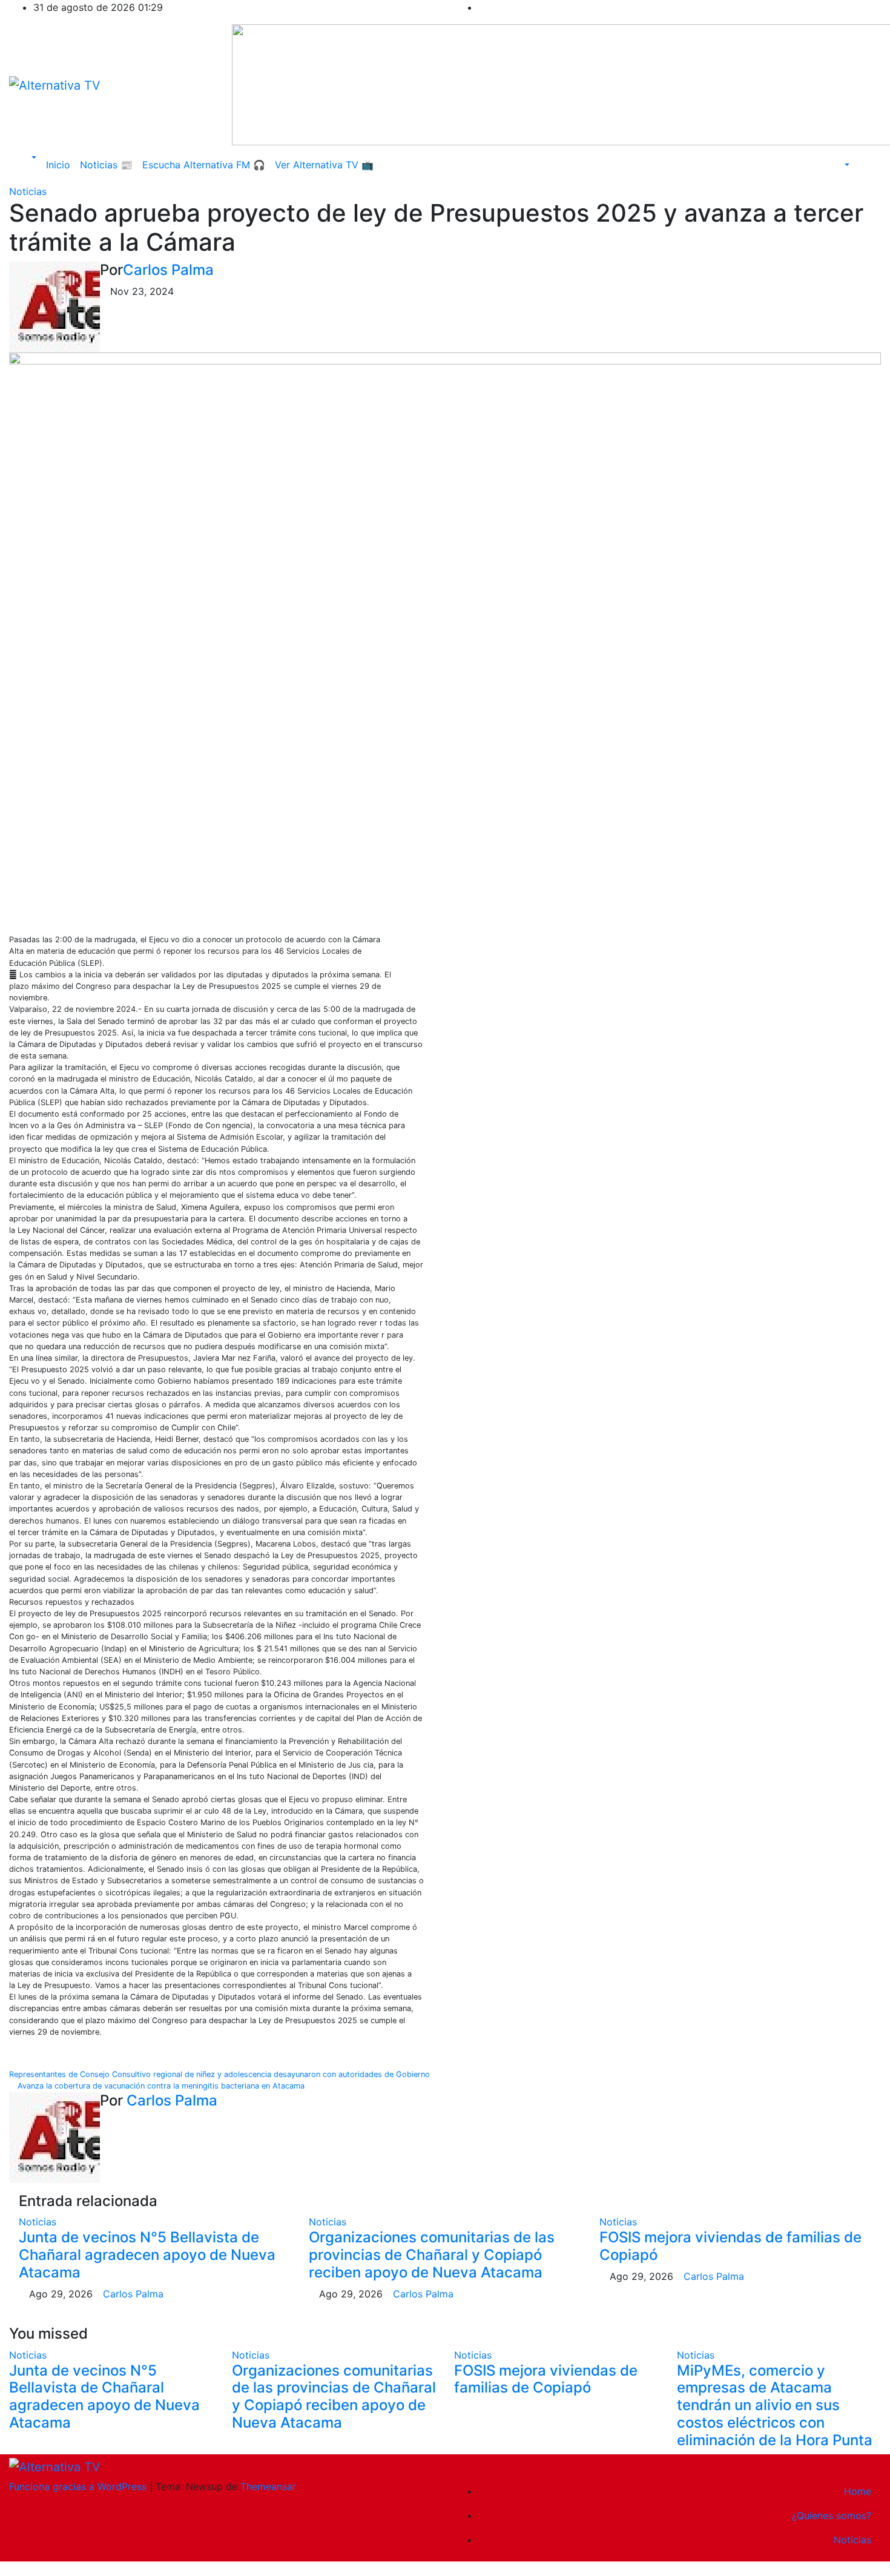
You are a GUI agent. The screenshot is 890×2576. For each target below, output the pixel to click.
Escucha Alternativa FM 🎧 (204, 165)
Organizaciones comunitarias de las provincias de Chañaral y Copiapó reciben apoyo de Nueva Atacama (432, 2255)
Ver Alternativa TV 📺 (324, 165)
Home (858, 2491)
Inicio (58, 165)
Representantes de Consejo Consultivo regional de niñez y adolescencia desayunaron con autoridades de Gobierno (221, 2074)
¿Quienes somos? (832, 2515)
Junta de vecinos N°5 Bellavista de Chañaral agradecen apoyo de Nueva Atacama (147, 2255)
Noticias (28, 191)
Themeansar (268, 2486)
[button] (28, 157)
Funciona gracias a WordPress (79, 2486)
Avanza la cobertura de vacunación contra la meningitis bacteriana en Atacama (160, 2086)
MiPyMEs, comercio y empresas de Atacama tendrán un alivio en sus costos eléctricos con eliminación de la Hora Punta (775, 2405)
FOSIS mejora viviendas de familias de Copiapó (730, 2246)
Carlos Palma (168, 270)
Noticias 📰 (106, 165)
